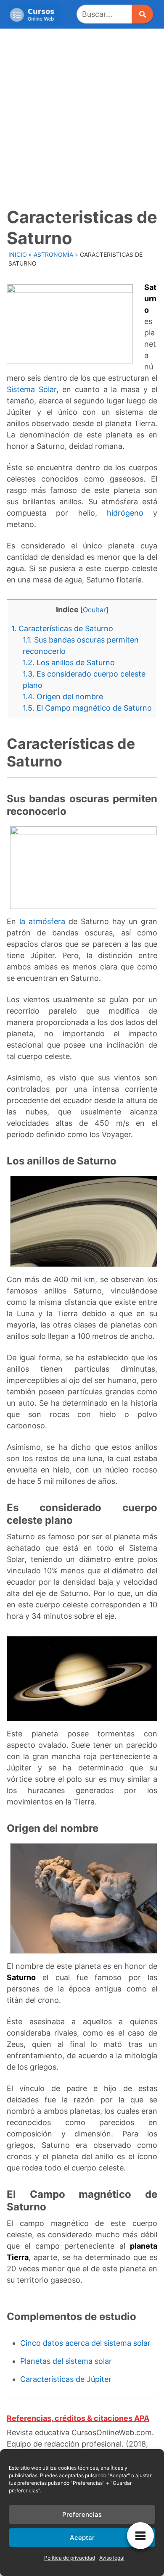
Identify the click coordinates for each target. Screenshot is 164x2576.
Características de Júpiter (66, 2379)
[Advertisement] (82, 115)
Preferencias (82, 2514)
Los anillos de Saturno (69, 662)
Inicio (18, 254)
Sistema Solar (32, 389)
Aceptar (82, 2538)
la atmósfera (42, 921)
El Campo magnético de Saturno (87, 708)
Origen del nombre (63, 697)
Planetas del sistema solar (66, 2361)
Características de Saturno (62, 628)
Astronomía (53, 254)
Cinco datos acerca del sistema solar (85, 2343)
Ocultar (94, 610)
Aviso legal (112, 2558)
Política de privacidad (70, 2558)
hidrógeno (125, 513)
